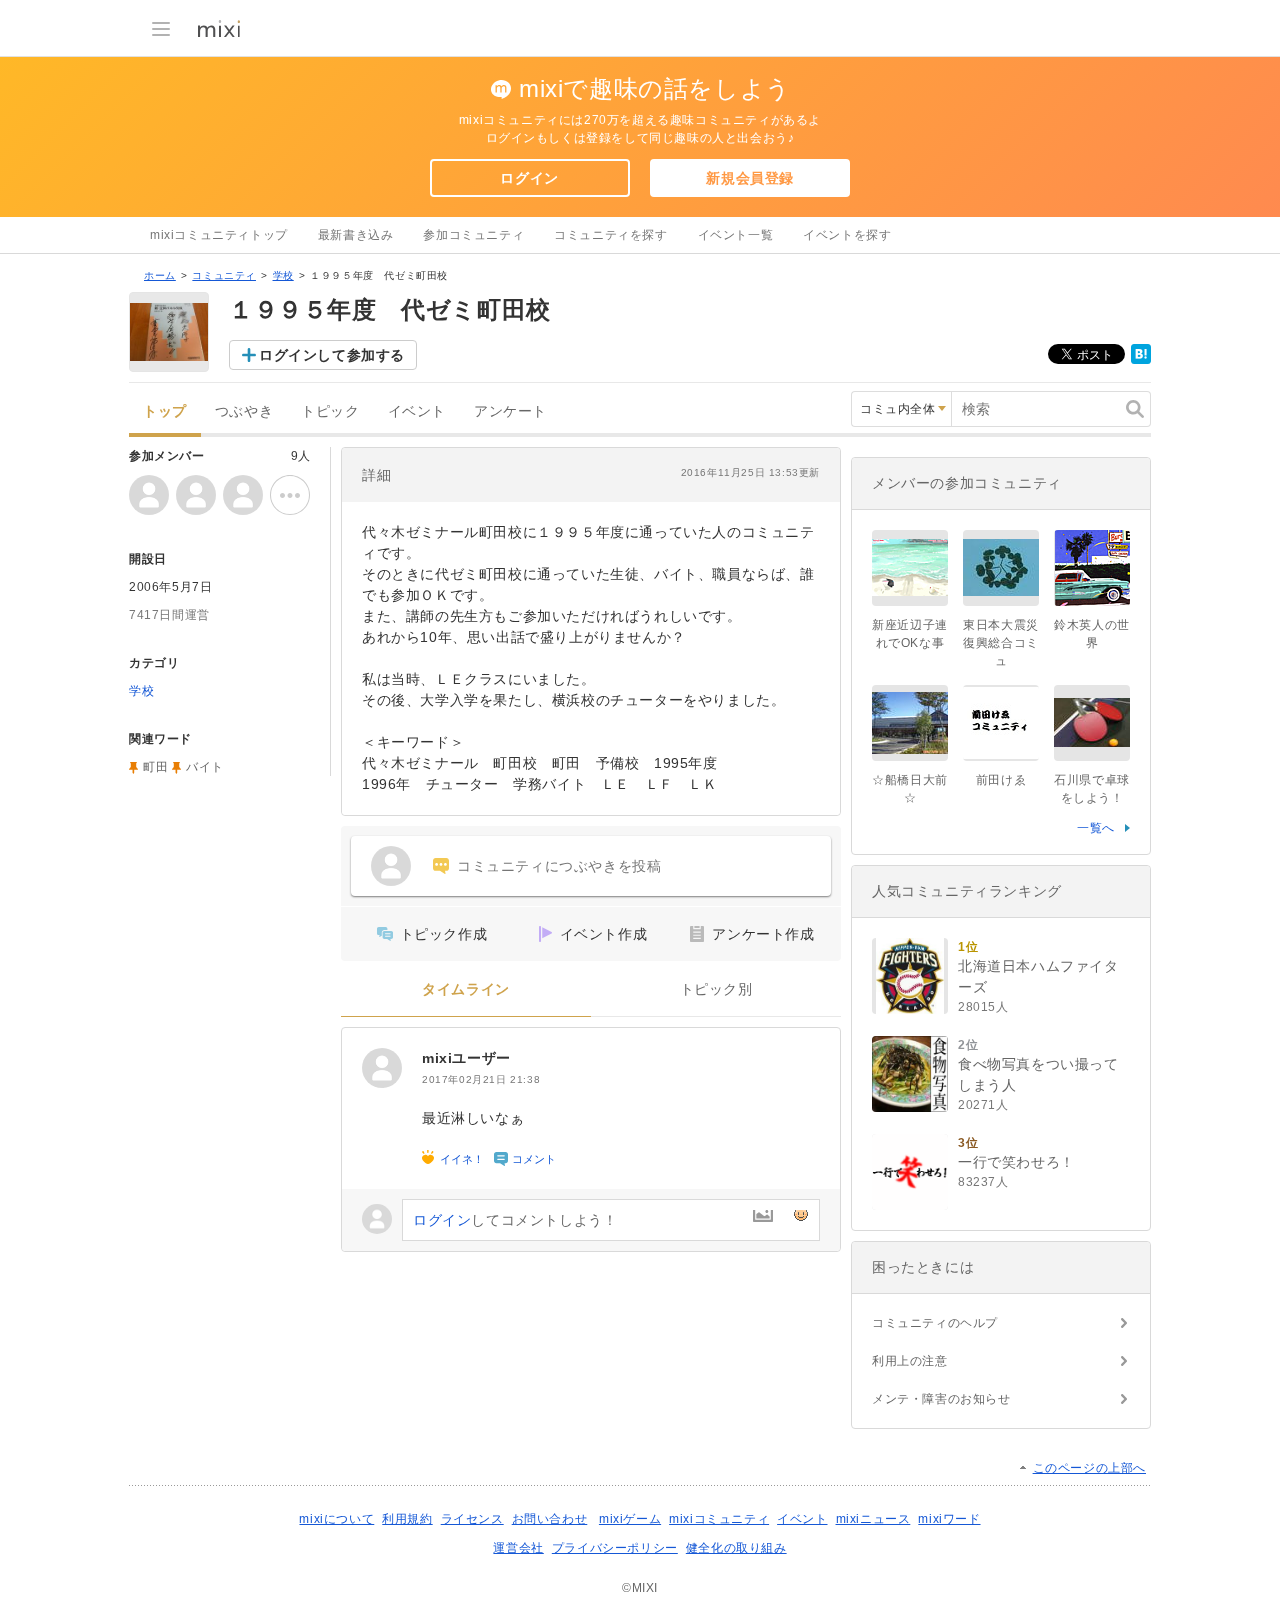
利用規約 (407, 1519)
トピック (330, 411)
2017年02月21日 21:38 (481, 1079)
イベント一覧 (736, 235)
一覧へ (1096, 828)
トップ (165, 411)
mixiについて (336, 1519)
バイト (205, 767)
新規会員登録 (750, 178)
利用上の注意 (910, 1361)
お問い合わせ (550, 1519)
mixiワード (949, 1519)
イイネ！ (462, 1159)
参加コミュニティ (473, 235)
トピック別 (716, 989)
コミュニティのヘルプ (935, 1323)
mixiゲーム (630, 1519)
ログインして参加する (332, 355)
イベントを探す (847, 235)
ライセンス (472, 1519)
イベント (417, 411)
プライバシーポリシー (615, 1548)
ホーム (160, 275)
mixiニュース (873, 1519)
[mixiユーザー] (382, 1068)
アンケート (510, 411)
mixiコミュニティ (719, 1519)
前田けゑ (1001, 780)
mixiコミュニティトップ (219, 235)
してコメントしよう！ (515, 1220)
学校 (283, 275)
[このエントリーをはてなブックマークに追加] (1141, 360)
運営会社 (518, 1548)
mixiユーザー (466, 1058)
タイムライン (466, 989)
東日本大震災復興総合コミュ (1001, 643)
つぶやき (244, 411)
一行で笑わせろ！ (1016, 1162)
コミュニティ (224, 275)
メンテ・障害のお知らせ (941, 1399)
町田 (155, 767)
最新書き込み (356, 235)
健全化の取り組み (736, 1548)
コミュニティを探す (610, 235)
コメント (534, 1159)
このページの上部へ (1089, 1468)
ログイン (529, 178)
